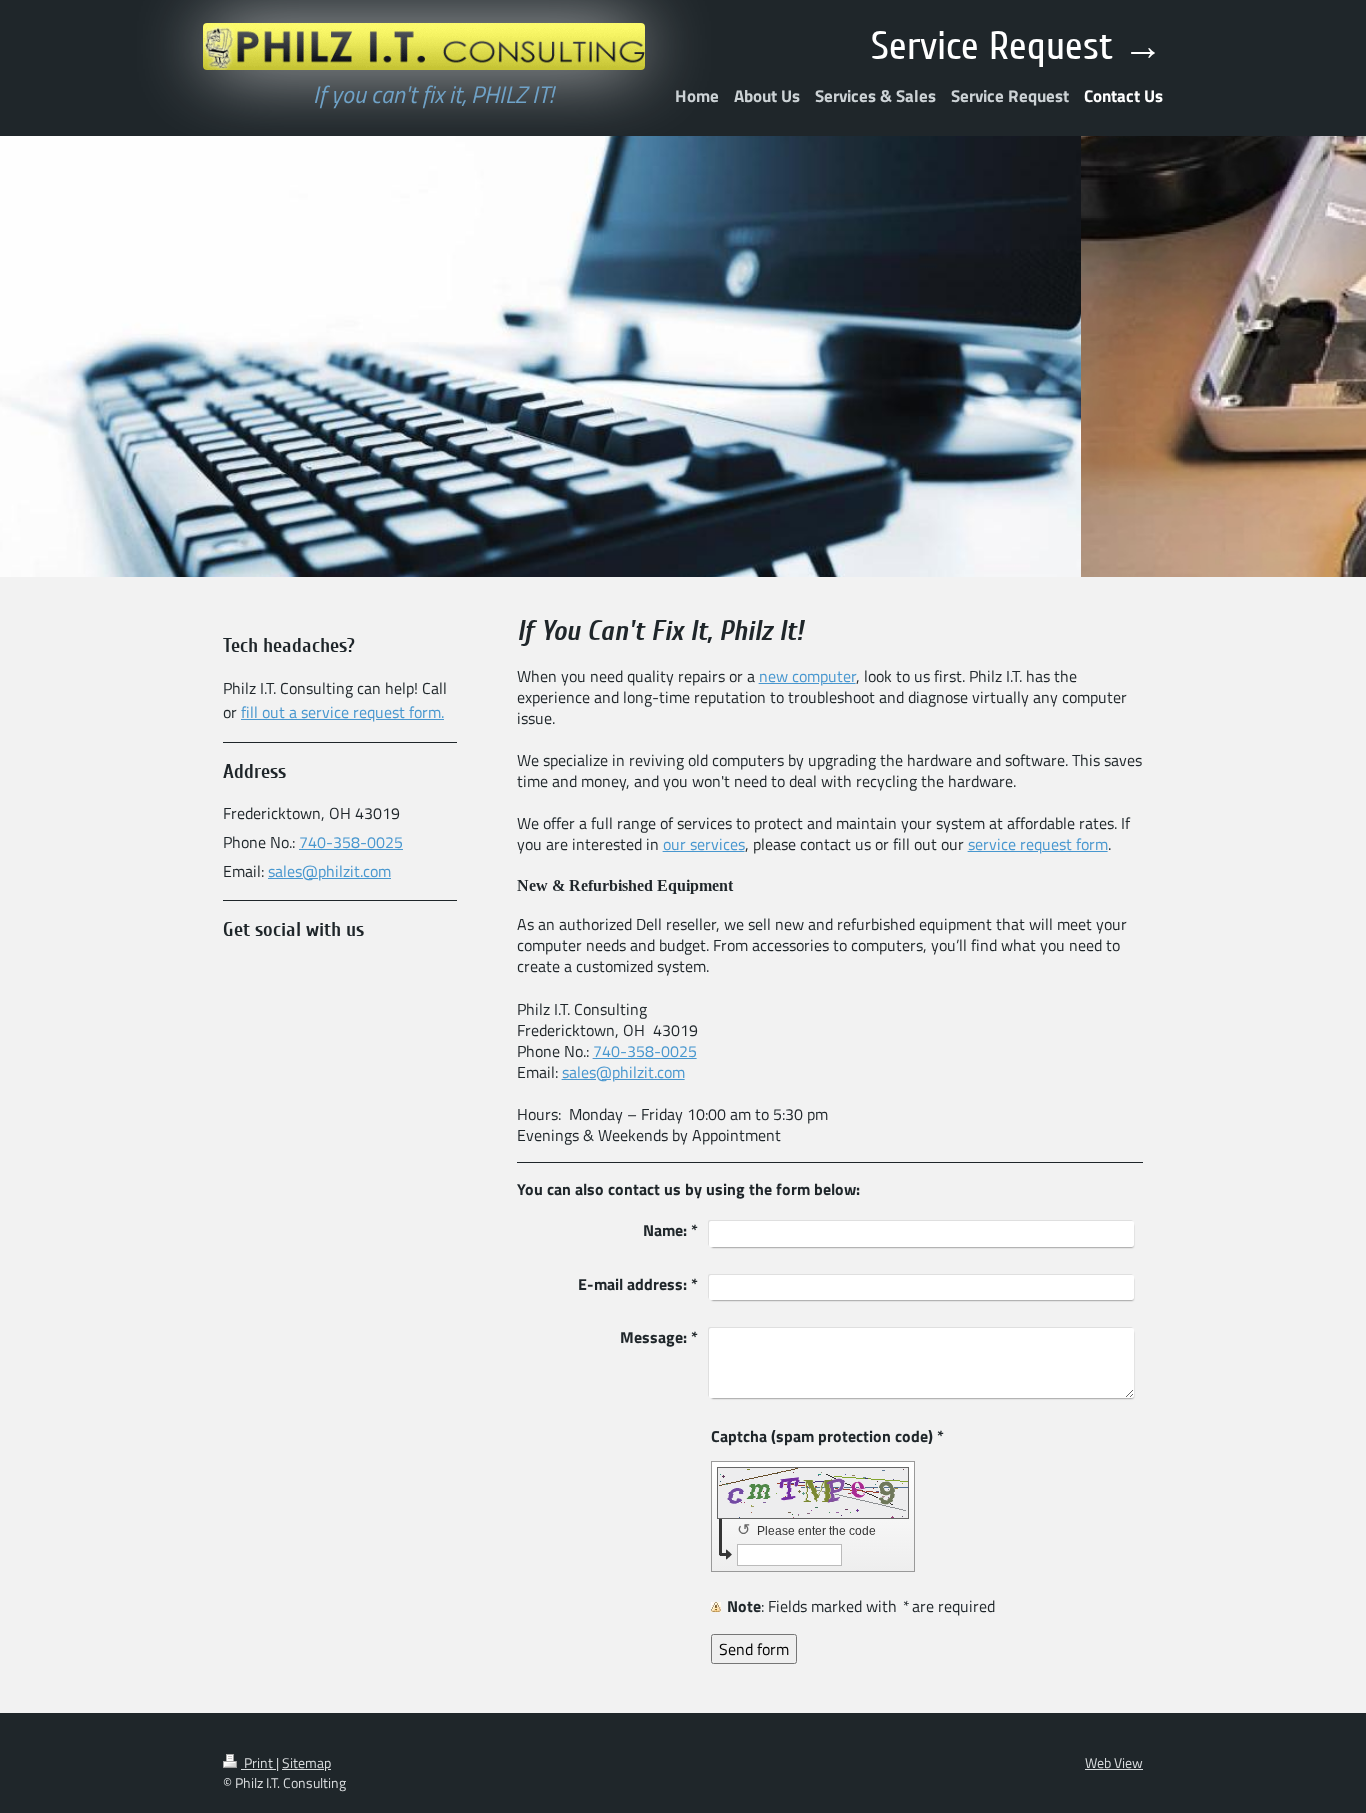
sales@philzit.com (623, 1072)
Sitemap (306, 1763)
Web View (1114, 1763)
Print (258, 1763)
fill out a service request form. (342, 712)
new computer (807, 676)
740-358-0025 (645, 1051)
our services (704, 844)
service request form (1038, 844)
